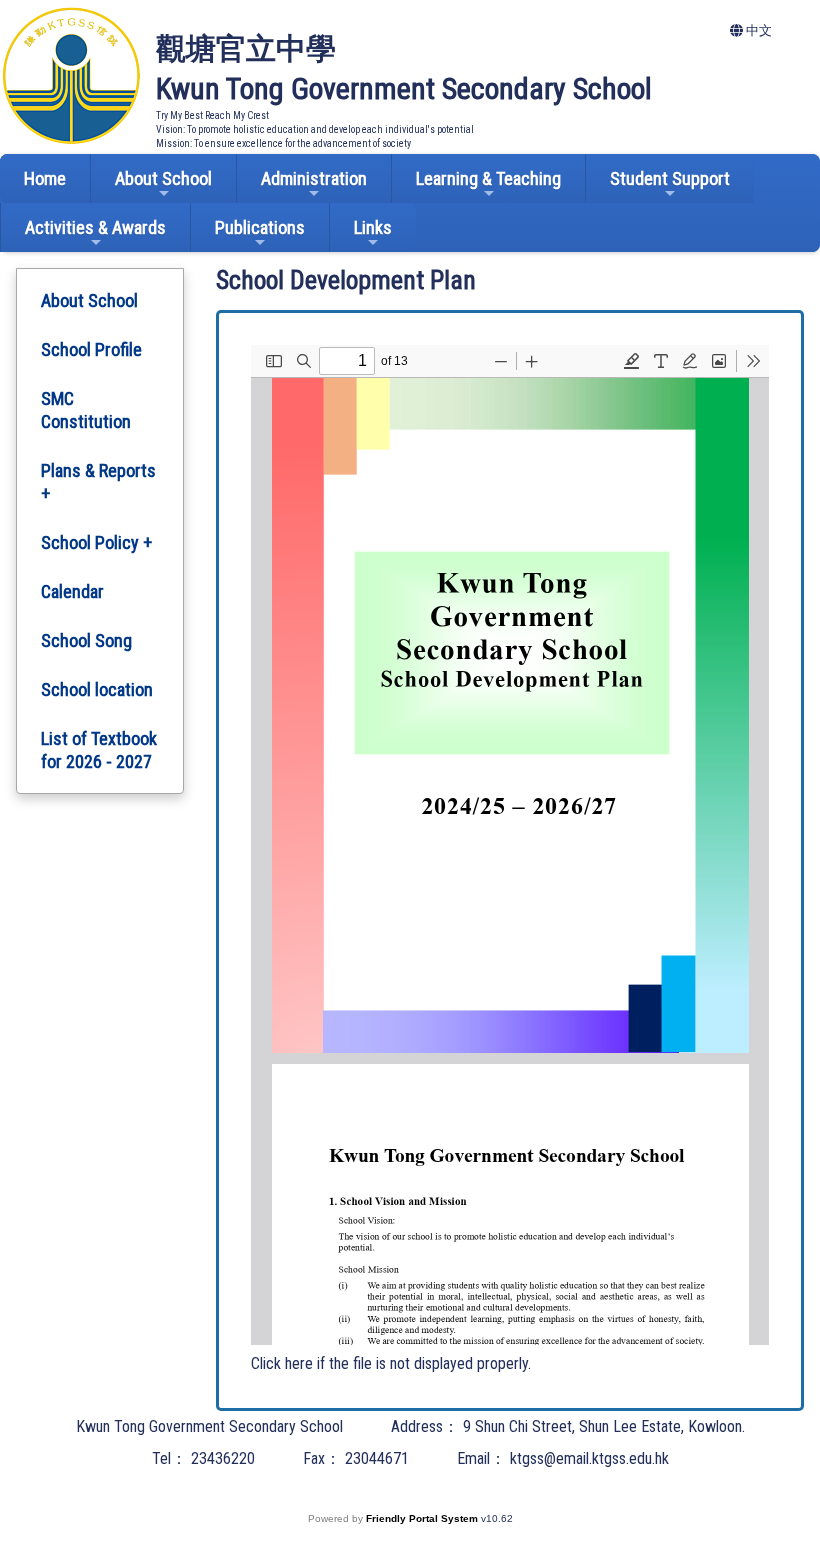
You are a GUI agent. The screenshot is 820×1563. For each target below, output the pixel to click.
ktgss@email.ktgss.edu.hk (589, 1458)
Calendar (72, 591)
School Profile (91, 349)
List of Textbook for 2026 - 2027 (99, 750)
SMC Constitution (86, 410)
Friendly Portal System (423, 1518)
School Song (86, 640)
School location (97, 689)
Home (45, 178)
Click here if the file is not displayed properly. (391, 1363)
